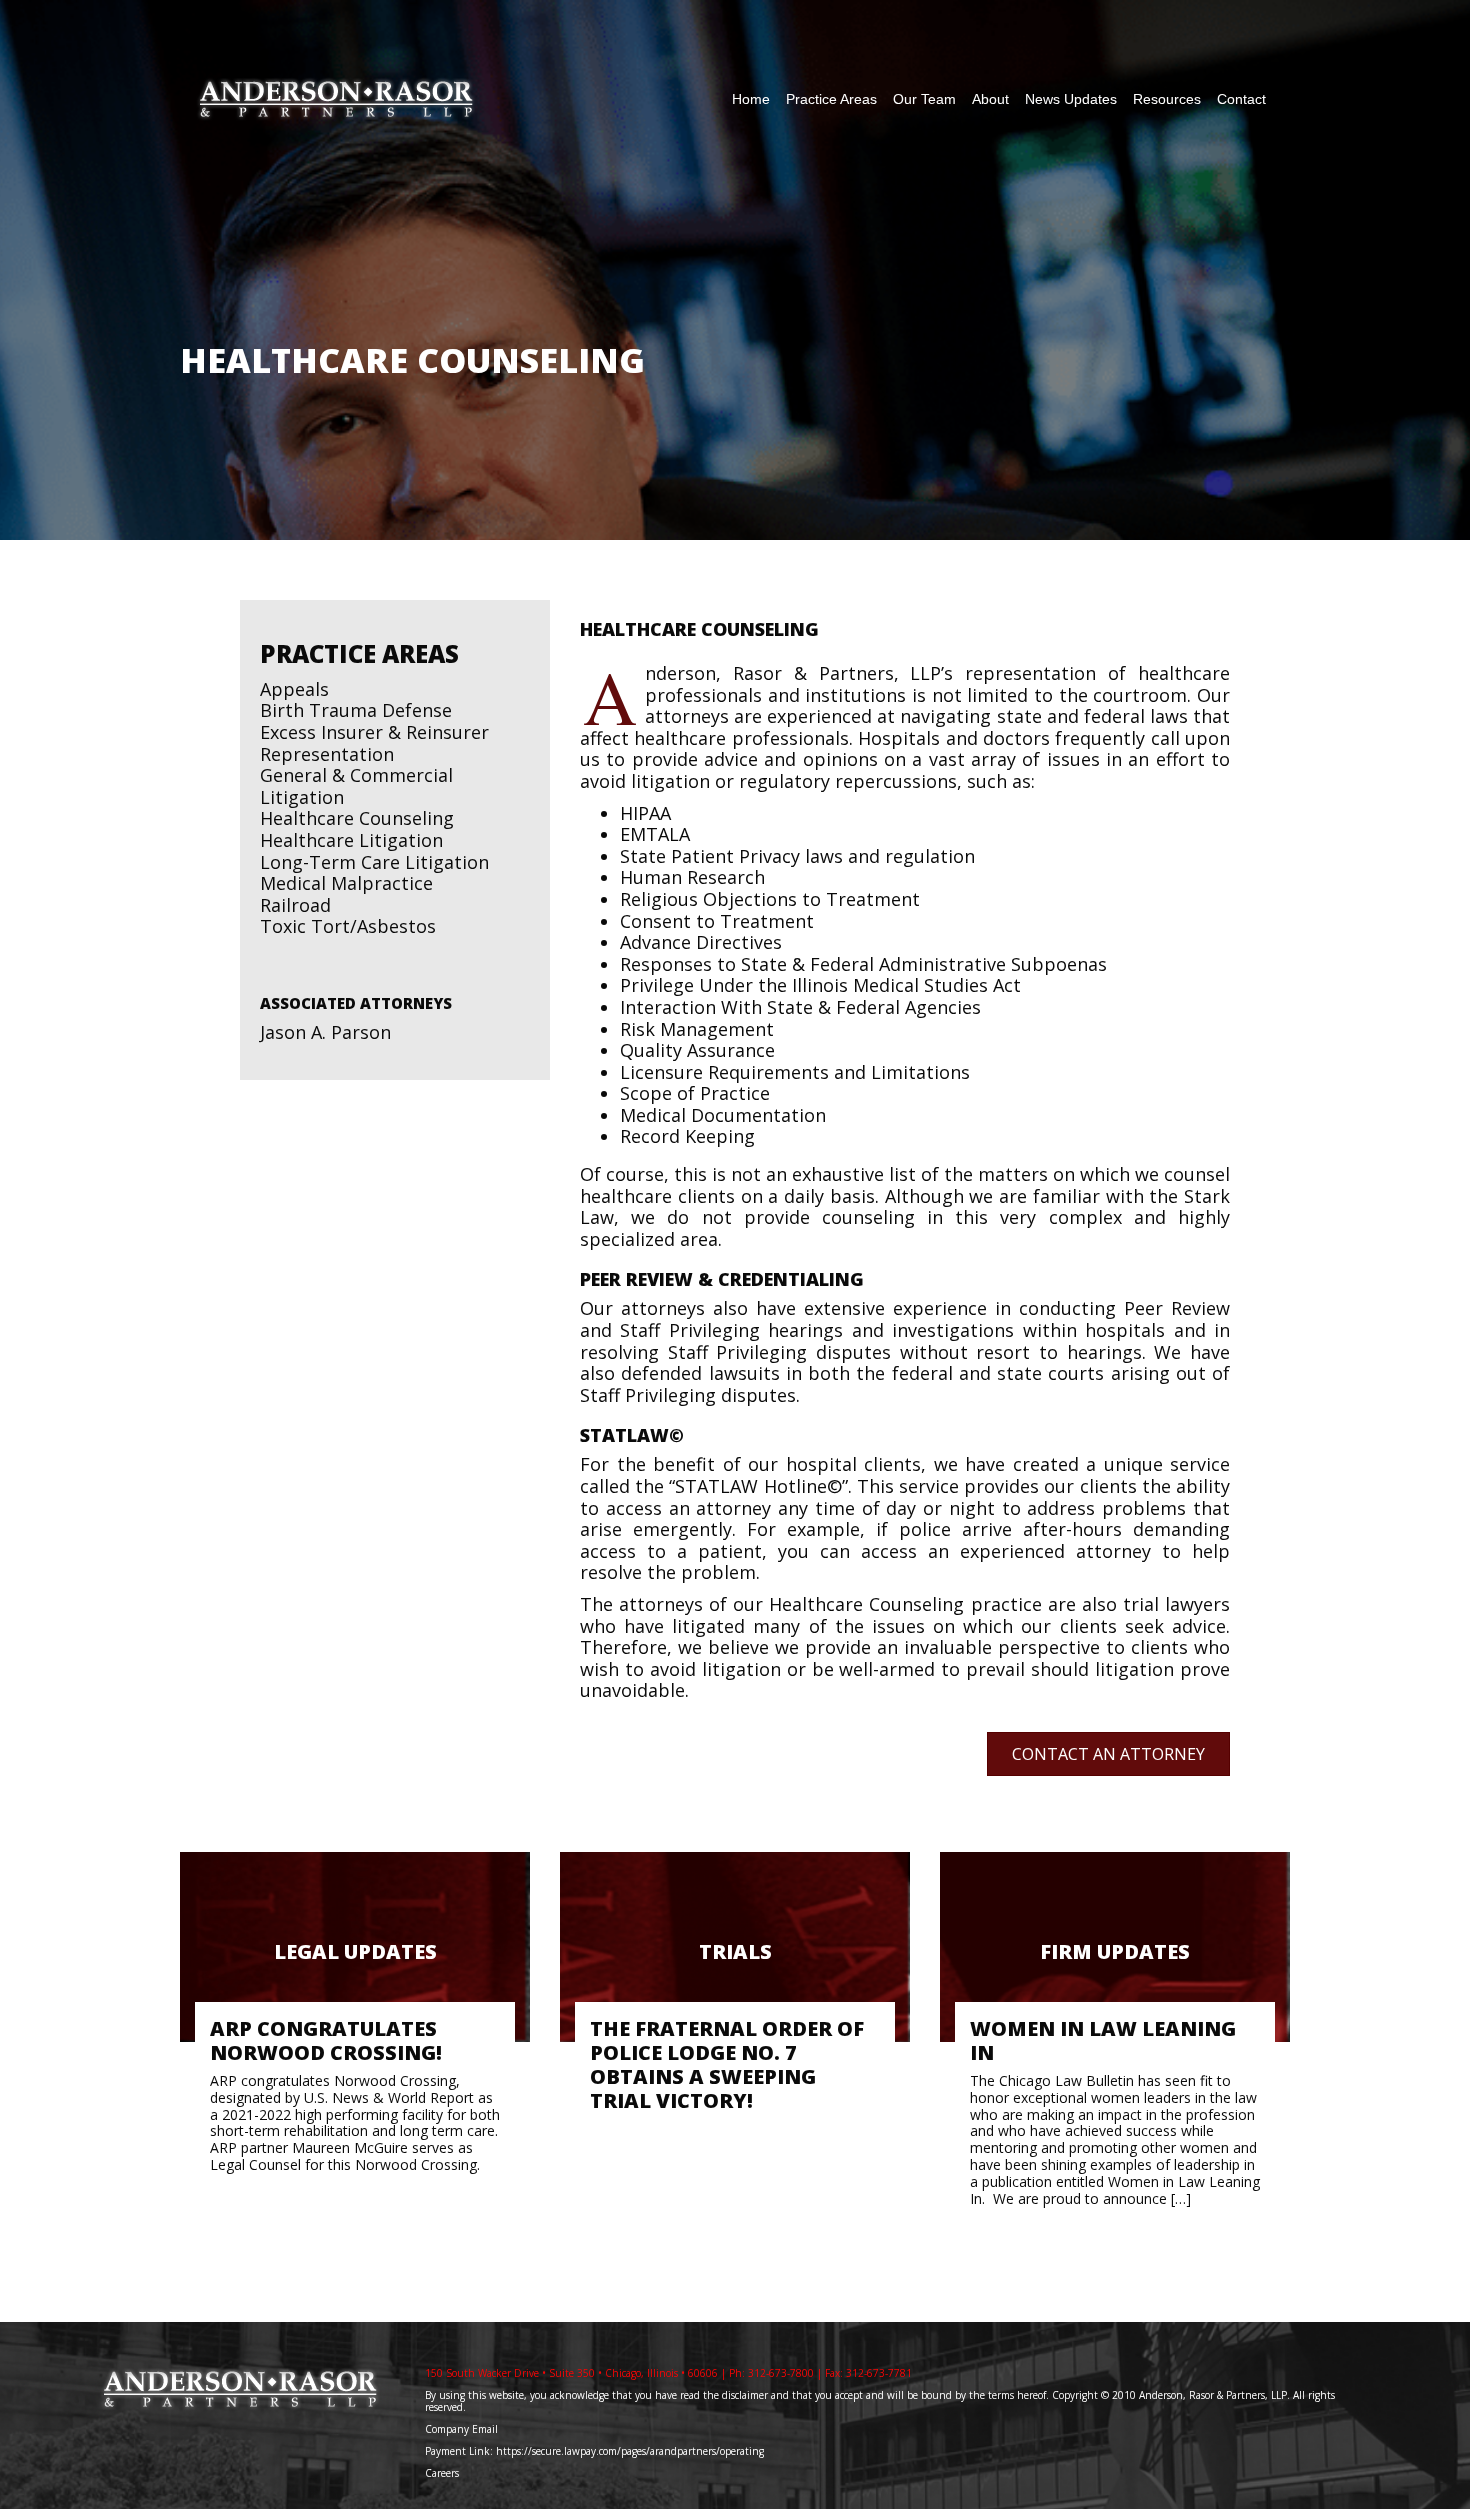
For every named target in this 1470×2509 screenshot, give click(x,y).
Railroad (295, 905)
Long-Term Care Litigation (374, 862)
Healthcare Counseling (357, 818)
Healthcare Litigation (351, 840)
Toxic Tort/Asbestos (348, 926)
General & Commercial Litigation (356, 786)
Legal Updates (355, 1952)
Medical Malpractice (346, 883)
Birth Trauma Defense (356, 710)
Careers (443, 2473)
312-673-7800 (781, 2373)
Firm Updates (1115, 1952)
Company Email (461, 2429)
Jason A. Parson (325, 1032)
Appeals (294, 689)
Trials (735, 1952)
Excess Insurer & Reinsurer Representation (374, 743)
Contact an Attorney (1108, 1754)
